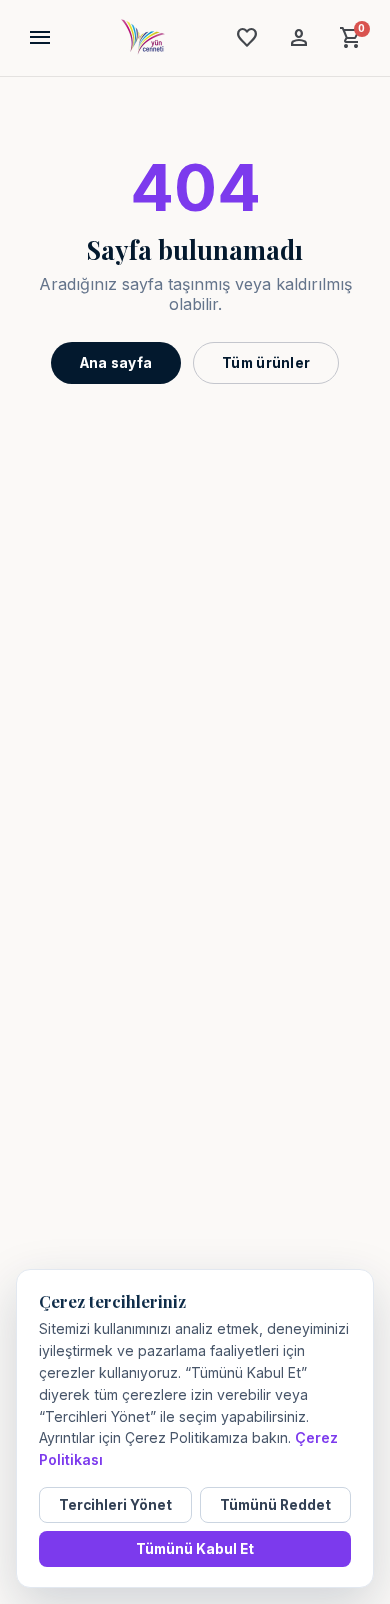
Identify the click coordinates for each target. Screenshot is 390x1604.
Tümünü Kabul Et (195, 1549)
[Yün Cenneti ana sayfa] (143, 38)
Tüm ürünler (266, 363)
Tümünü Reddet (275, 1505)
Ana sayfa (116, 363)
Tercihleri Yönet (115, 1505)
